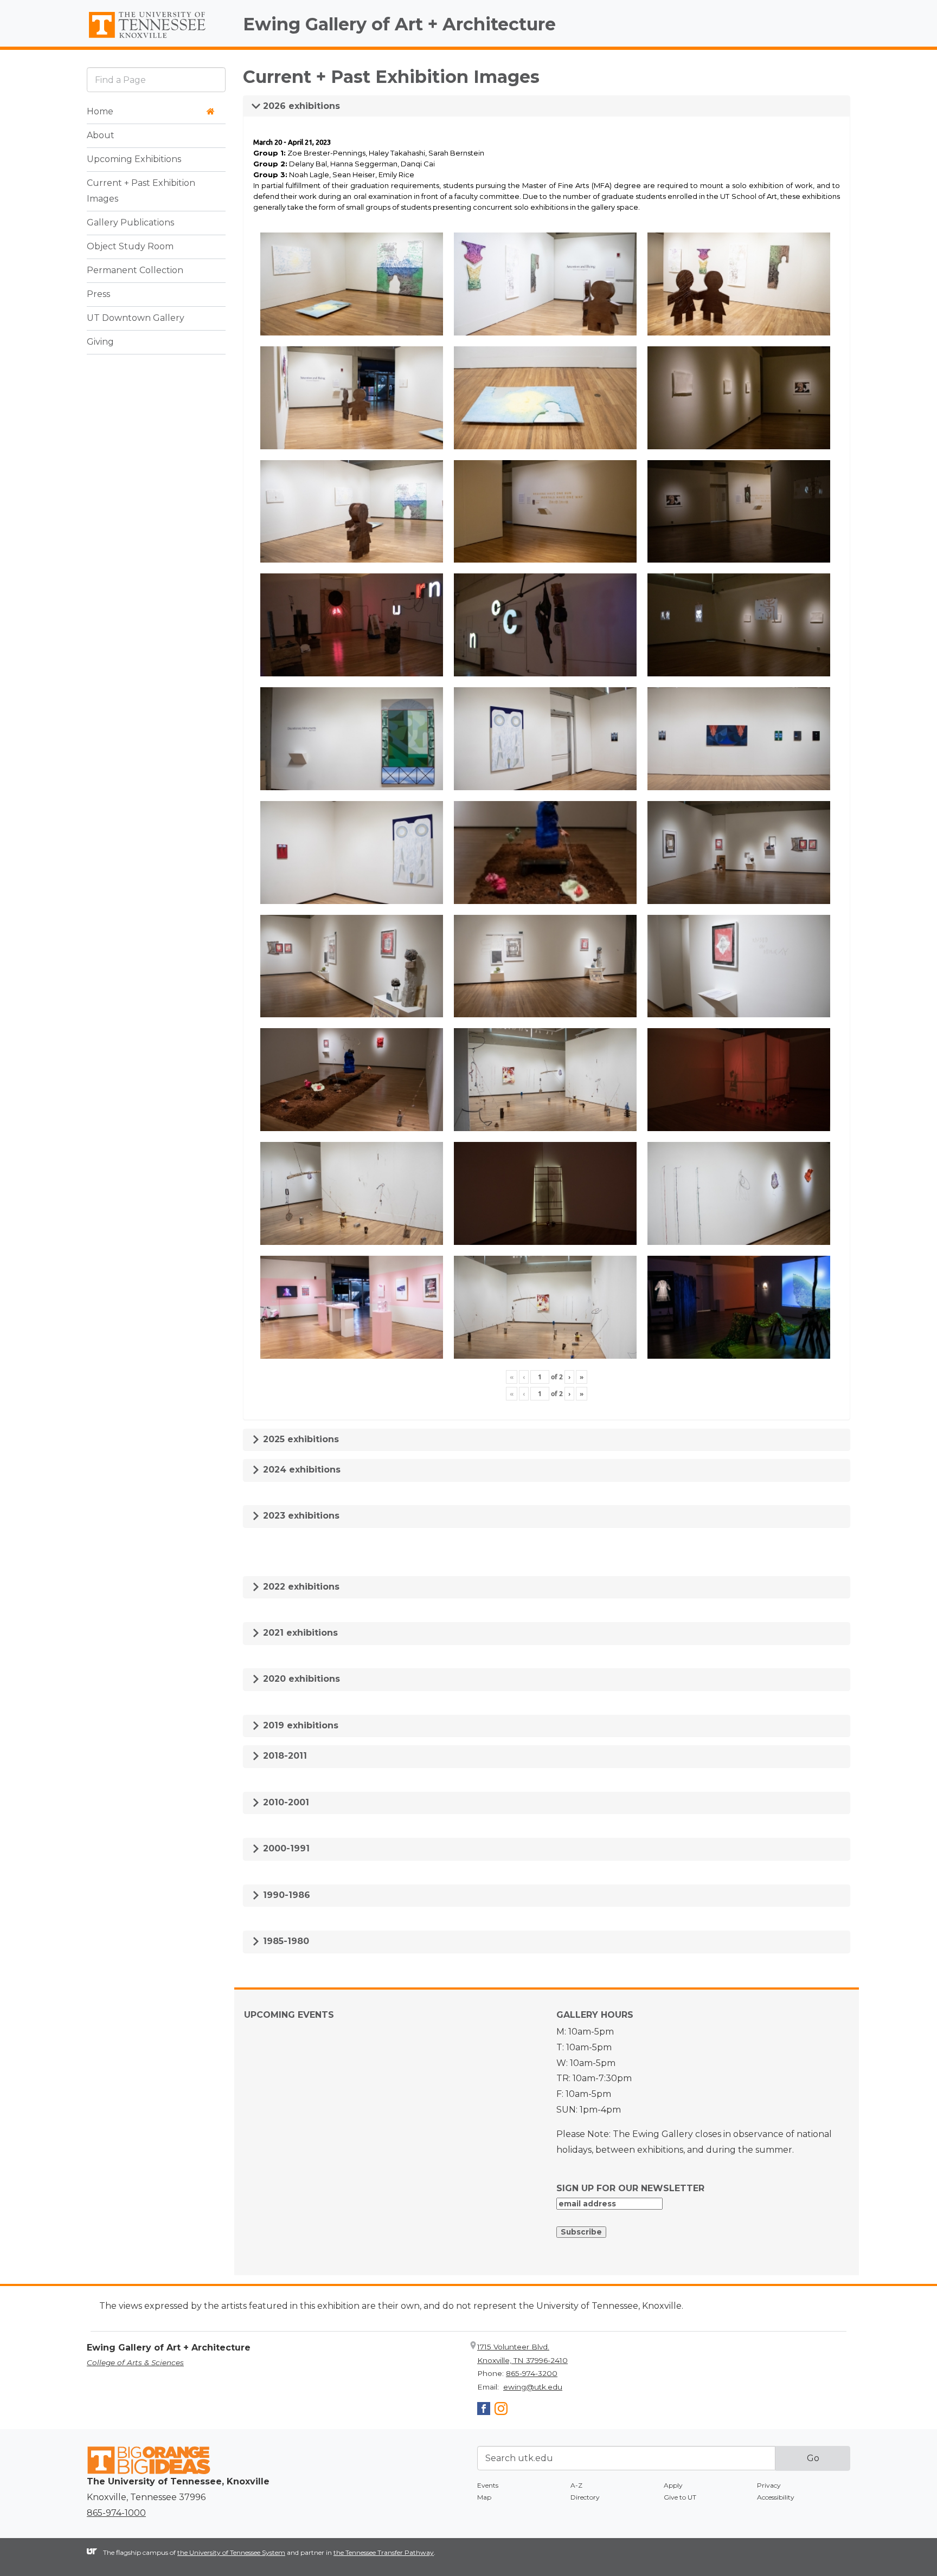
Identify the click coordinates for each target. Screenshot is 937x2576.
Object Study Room (130, 246)
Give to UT (680, 2497)
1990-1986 (285, 1895)
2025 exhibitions (300, 1439)
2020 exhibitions (300, 1679)
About (101, 135)
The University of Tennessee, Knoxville (156, 38)
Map (484, 2497)
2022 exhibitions (300, 1587)
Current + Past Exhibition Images (141, 191)
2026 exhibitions (300, 106)
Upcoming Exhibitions (134, 159)
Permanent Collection (135, 270)
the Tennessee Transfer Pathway (384, 2552)
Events (488, 2485)
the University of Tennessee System (231, 2552)
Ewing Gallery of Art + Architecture (399, 24)
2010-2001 (285, 1802)
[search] (156, 79)
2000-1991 (285, 1848)
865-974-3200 (532, 2373)
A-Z (576, 2485)
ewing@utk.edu (533, 2387)
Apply (673, 2485)
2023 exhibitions (300, 1516)
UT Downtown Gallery (136, 318)
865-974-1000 (116, 2513)
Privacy (769, 2485)
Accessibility (776, 2497)
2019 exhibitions (299, 1725)
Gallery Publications (130, 222)
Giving (100, 342)
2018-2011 (284, 1756)
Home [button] (100, 111)
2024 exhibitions (300, 1470)
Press (98, 294)
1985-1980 (285, 1941)
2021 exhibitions (299, 1633)
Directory (585, 2497)
